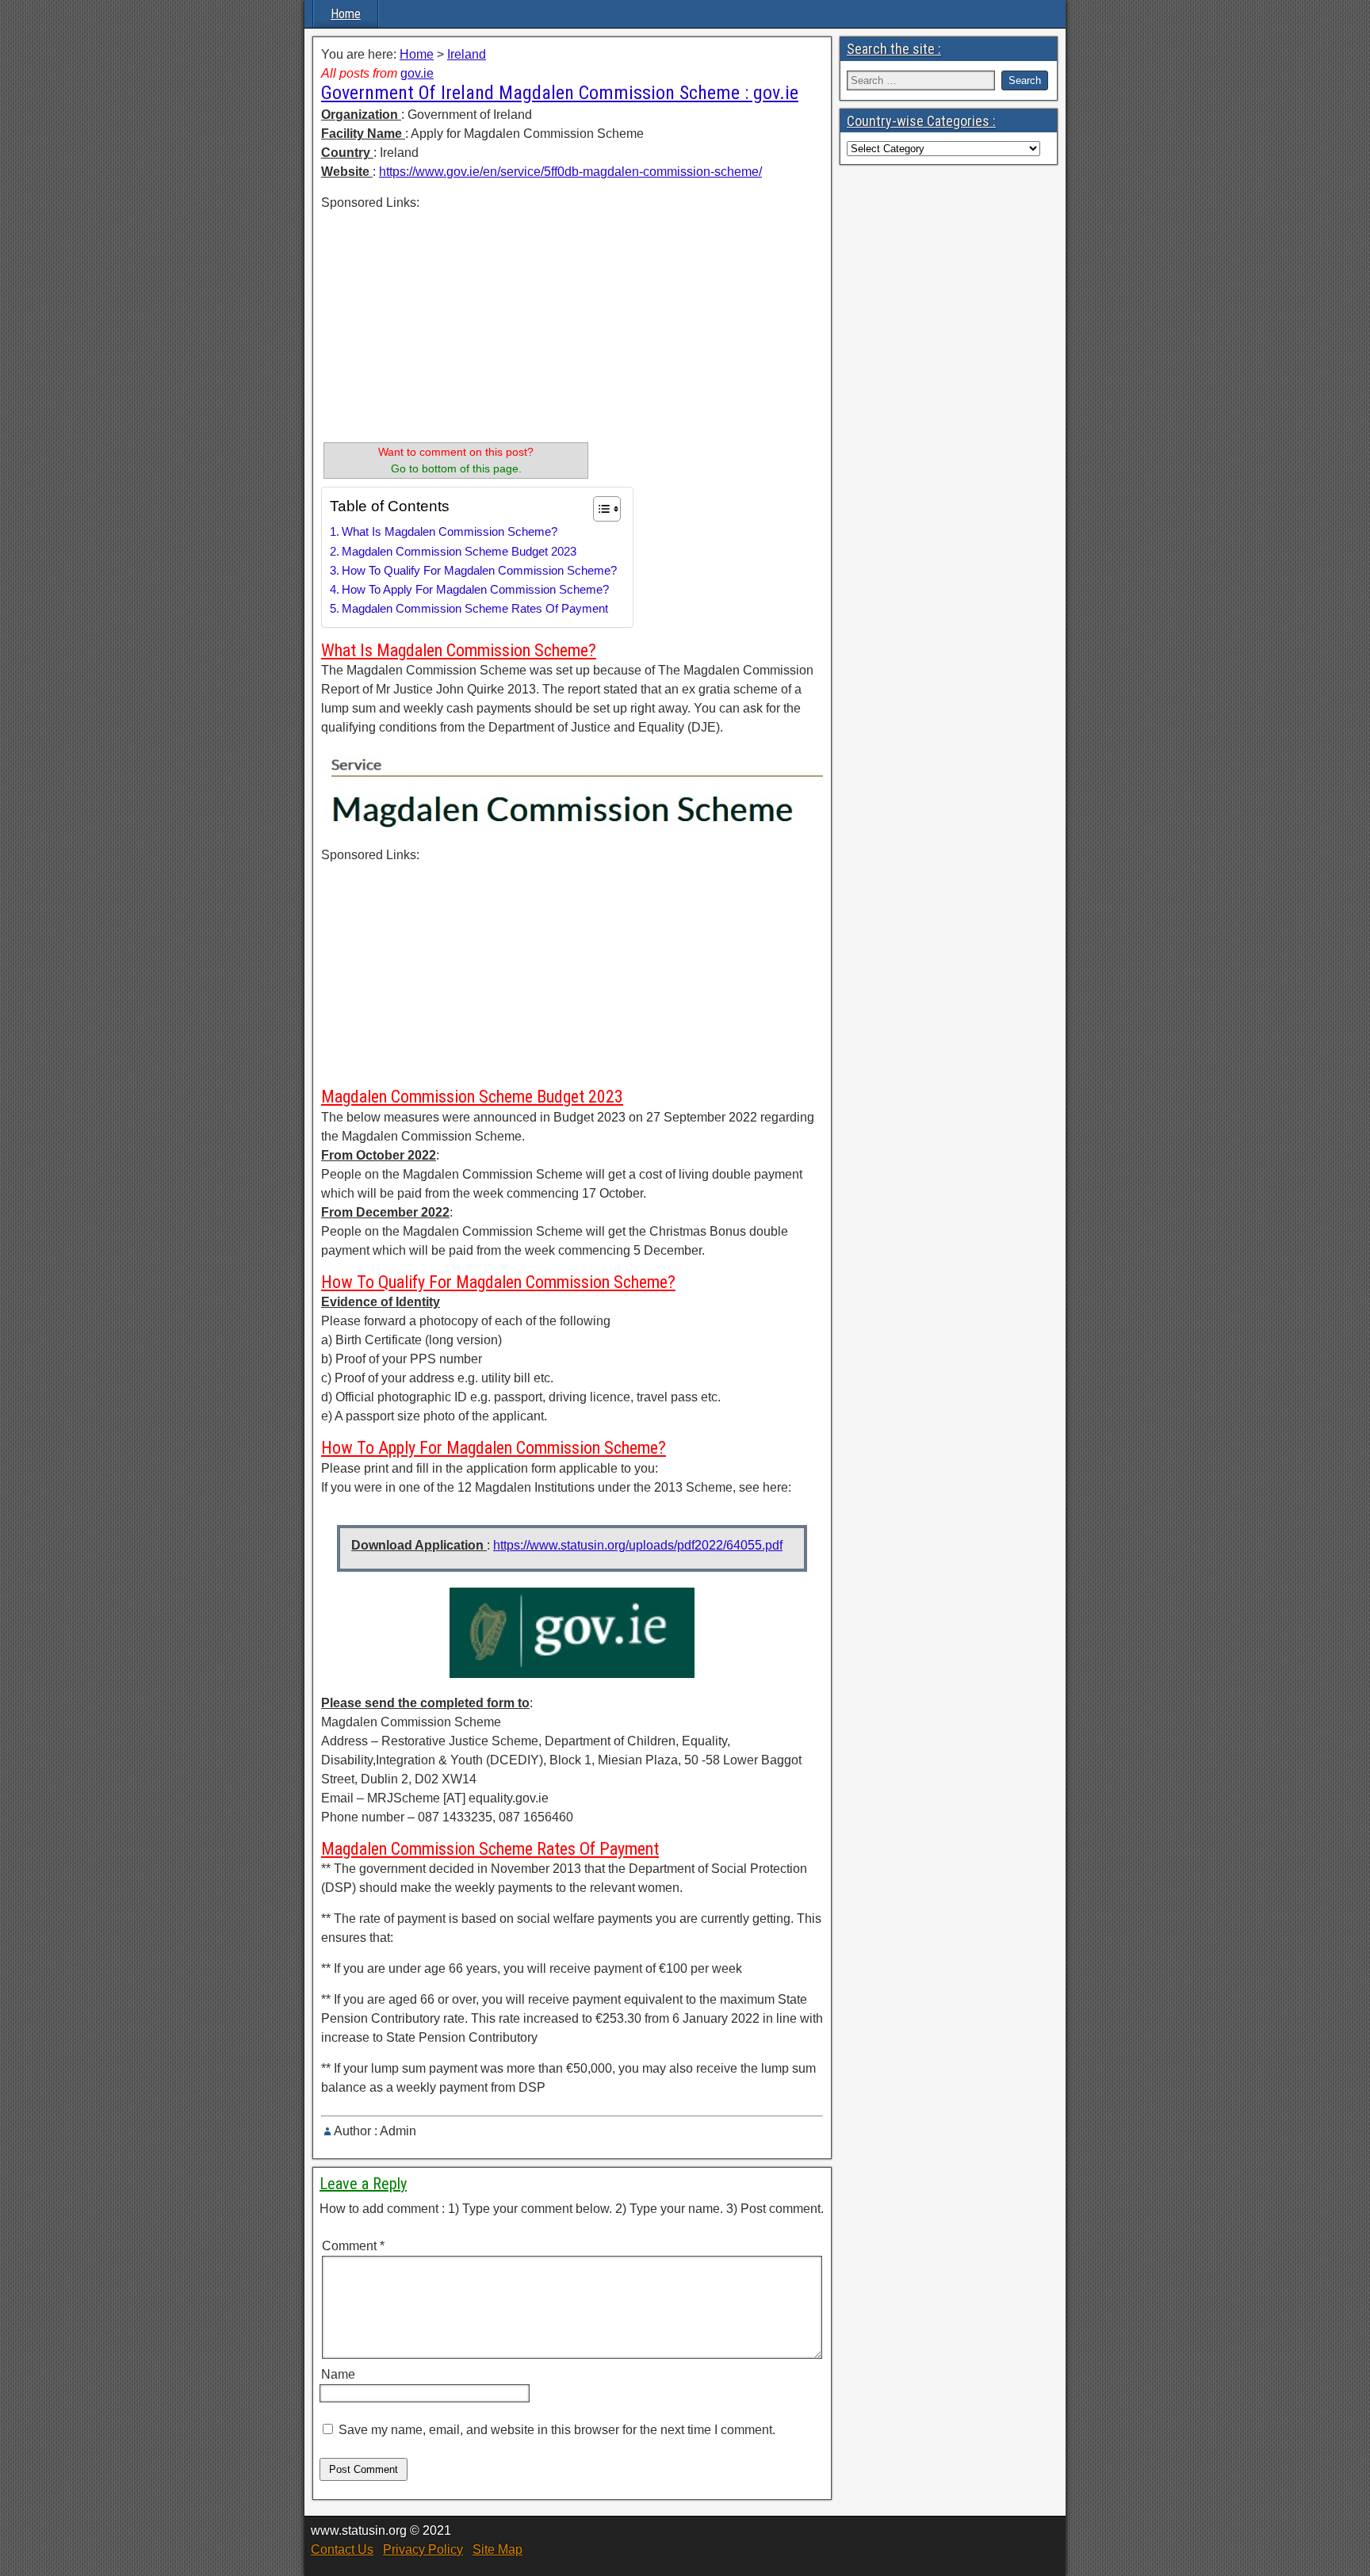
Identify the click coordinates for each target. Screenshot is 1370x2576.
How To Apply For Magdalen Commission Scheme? (475, 589)
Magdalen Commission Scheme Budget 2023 (459, 551)
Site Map (497, 2549)
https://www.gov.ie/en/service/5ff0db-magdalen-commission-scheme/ (570, 172)
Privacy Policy (423, 2549)
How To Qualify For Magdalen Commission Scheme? (479, 570)
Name (338, 2374)
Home (346, 14)
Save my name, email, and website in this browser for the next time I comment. (557, 2430)
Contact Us (342, 2549)
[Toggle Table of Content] (599, 509)
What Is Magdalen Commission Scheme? (450, 531)
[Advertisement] (456, 323)
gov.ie (417, 73)
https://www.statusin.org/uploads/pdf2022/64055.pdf (638, 1545)
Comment (353, 2246)
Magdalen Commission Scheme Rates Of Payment (475, 608)
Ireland (467, 54)
